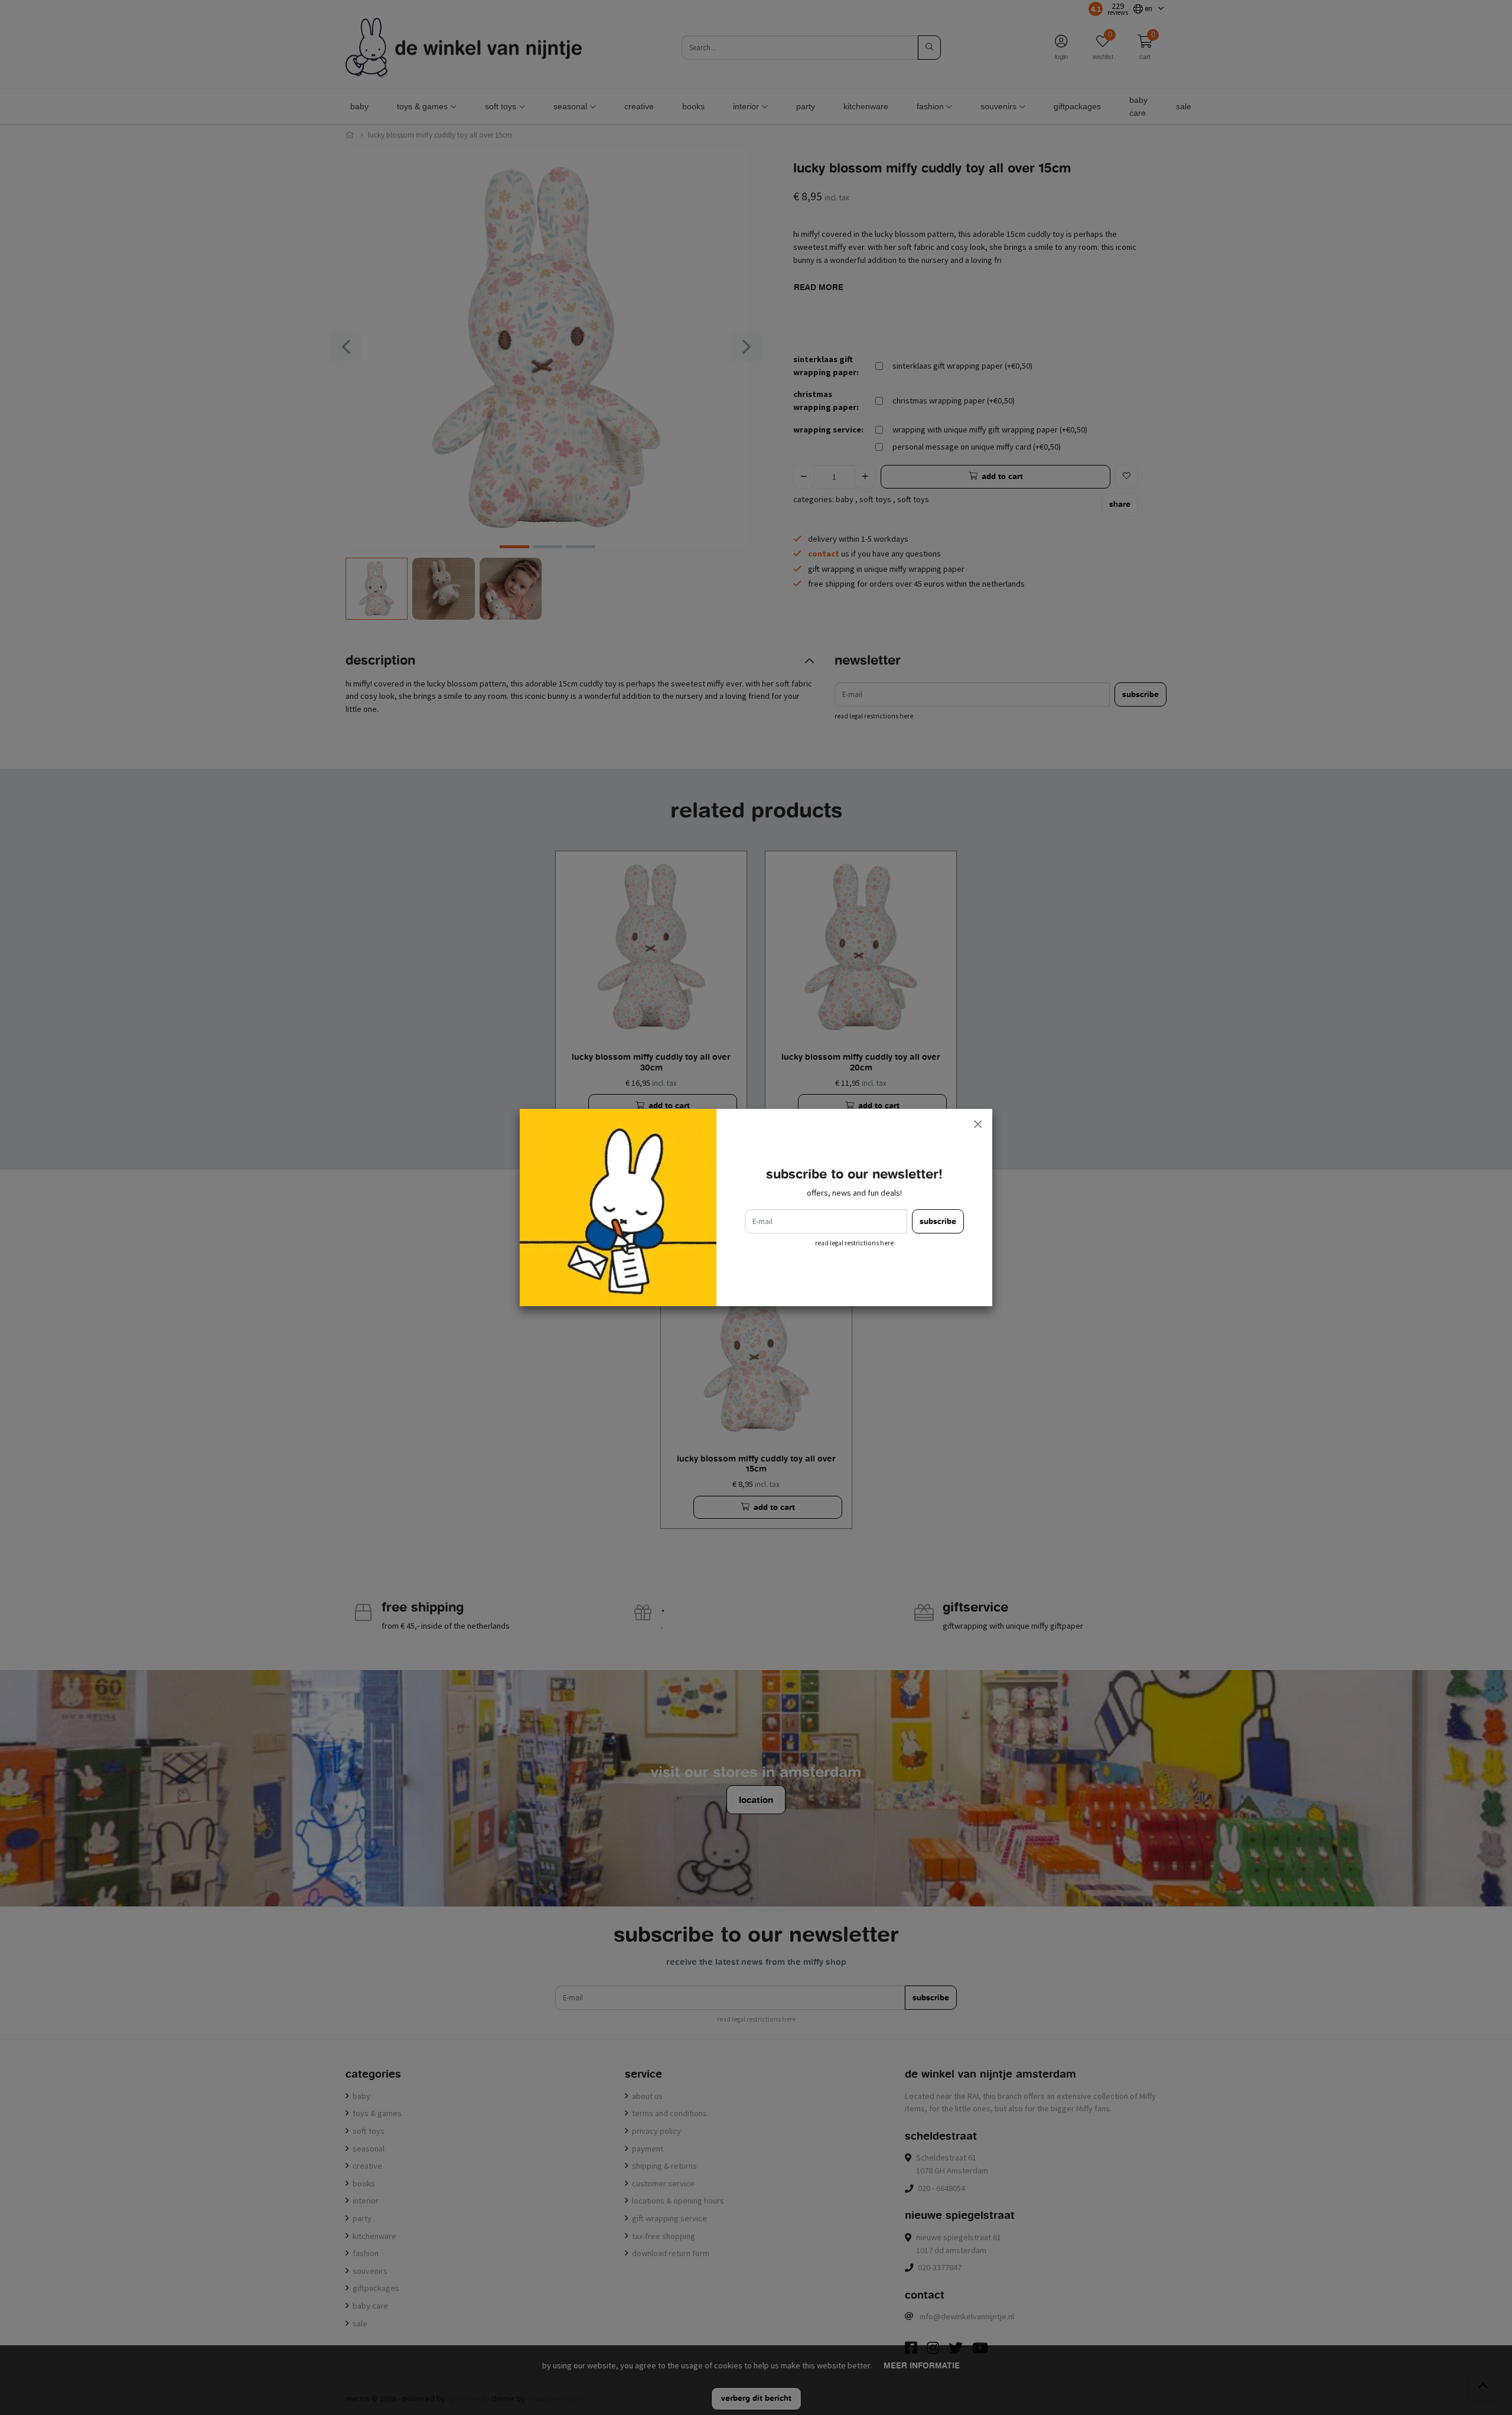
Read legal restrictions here (854, 1243)
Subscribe (938, 1221)
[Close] (977, 1124)
